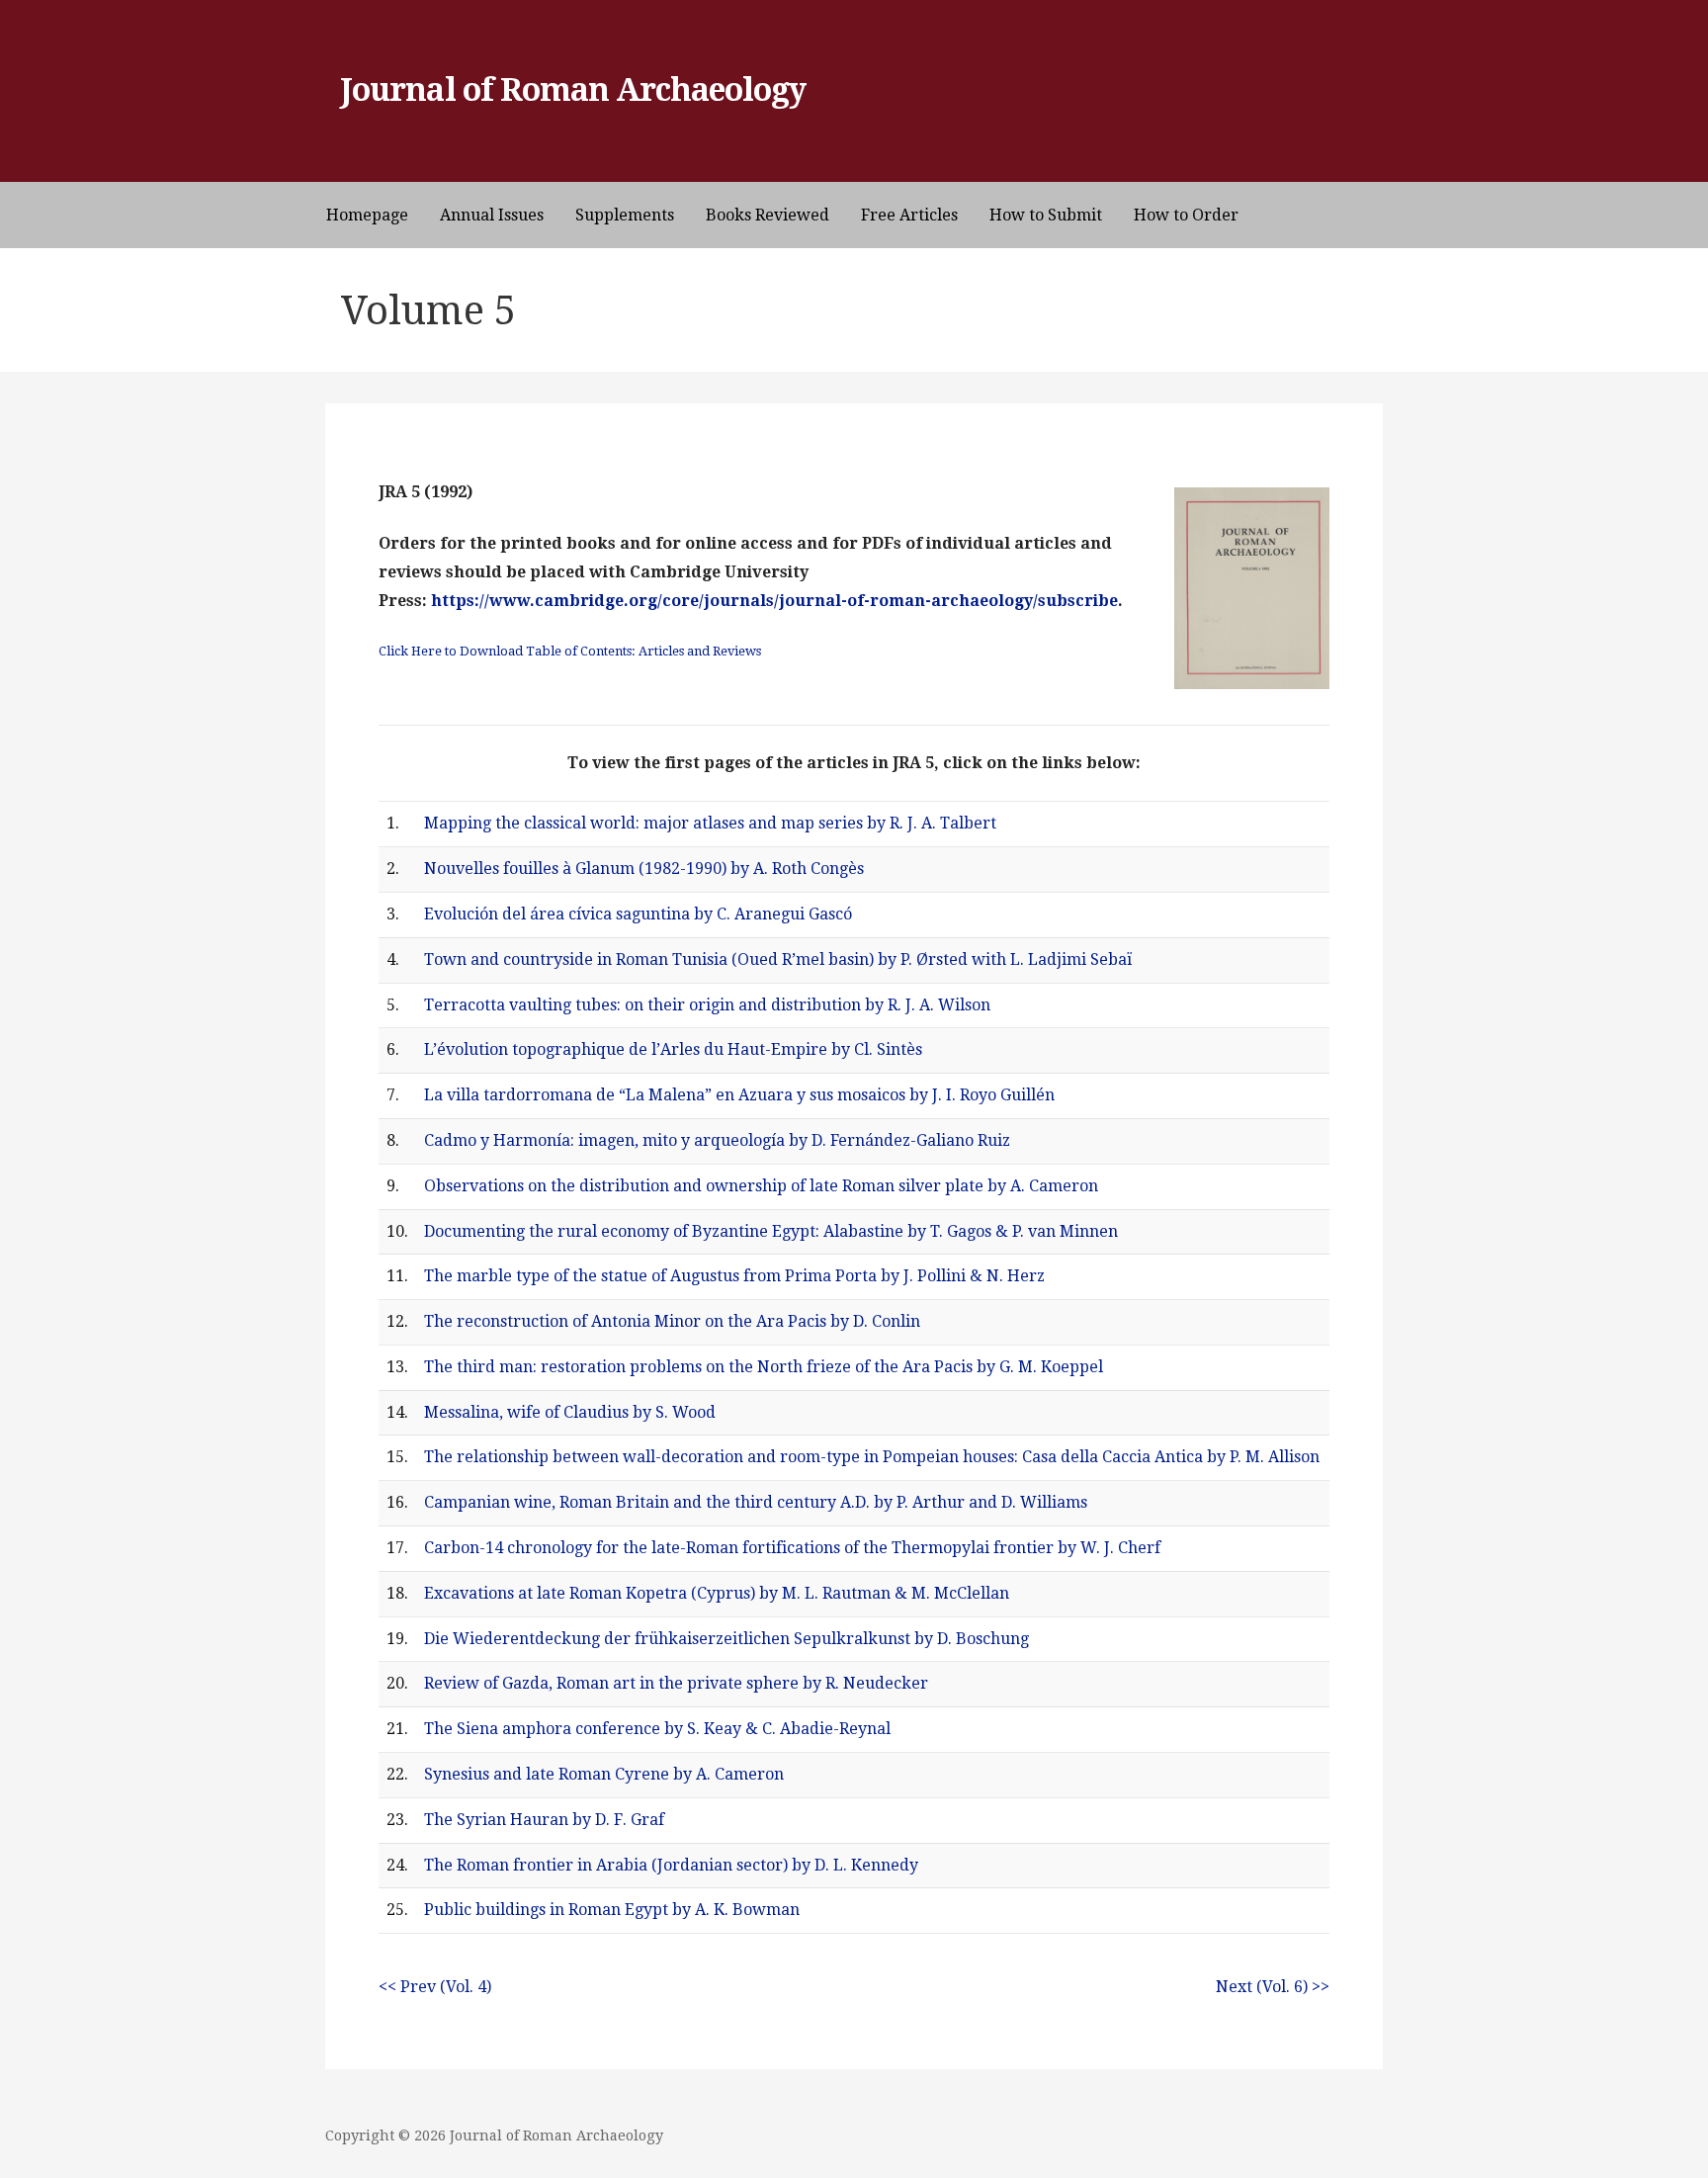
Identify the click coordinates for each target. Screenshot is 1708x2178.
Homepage (367, 215)
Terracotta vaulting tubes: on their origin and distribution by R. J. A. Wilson (707, 1005)
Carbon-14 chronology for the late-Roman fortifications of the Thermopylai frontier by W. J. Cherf (792, 1548)
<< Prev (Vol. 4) (435, 1987)
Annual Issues (492, 215)
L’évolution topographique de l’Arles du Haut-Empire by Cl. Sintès (673, 1049)
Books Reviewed (768, 215)
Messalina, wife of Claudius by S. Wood (570, 1412)
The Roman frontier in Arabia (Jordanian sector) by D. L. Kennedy (671, 1865)
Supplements (625, 215)
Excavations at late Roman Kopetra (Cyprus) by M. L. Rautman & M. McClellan (717, 1593)
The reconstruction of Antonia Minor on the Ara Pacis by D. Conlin (672, 1321)
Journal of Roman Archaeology (573, 90)
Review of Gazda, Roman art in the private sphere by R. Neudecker (676, 1683)
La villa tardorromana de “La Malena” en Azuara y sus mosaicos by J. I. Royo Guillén (739, 1095)
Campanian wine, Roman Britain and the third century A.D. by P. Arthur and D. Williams (756, 1502)
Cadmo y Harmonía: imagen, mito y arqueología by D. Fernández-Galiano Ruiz (717, 1140)
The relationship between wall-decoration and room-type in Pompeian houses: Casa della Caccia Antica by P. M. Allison (872, 1457)
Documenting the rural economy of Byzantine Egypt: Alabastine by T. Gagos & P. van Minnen (771, 1231)
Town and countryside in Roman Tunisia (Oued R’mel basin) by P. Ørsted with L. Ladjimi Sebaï (778, 959)
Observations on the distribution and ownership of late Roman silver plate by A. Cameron (761, 1186)
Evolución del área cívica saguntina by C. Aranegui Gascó (638, 914)
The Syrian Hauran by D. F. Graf (544, 1820)
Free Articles (909, 215)
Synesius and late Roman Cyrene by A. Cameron (604, 1774)
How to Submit (1046, 215)
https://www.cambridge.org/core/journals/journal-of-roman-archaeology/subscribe (774, 601)
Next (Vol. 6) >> (1273, 1987)
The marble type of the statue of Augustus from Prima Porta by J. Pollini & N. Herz (734, 1276)
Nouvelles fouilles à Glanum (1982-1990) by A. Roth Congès (644, 869)
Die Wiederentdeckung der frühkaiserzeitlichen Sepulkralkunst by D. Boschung (726, 1639)
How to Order (1186, 215)
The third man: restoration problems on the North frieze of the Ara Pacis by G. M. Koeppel (764, 1367)
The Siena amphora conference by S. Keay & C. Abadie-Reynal (657, 1729)
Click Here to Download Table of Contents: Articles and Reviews (570, 651)
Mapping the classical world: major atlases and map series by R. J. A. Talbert (710, 823)
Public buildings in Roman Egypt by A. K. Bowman (612, 1910)
